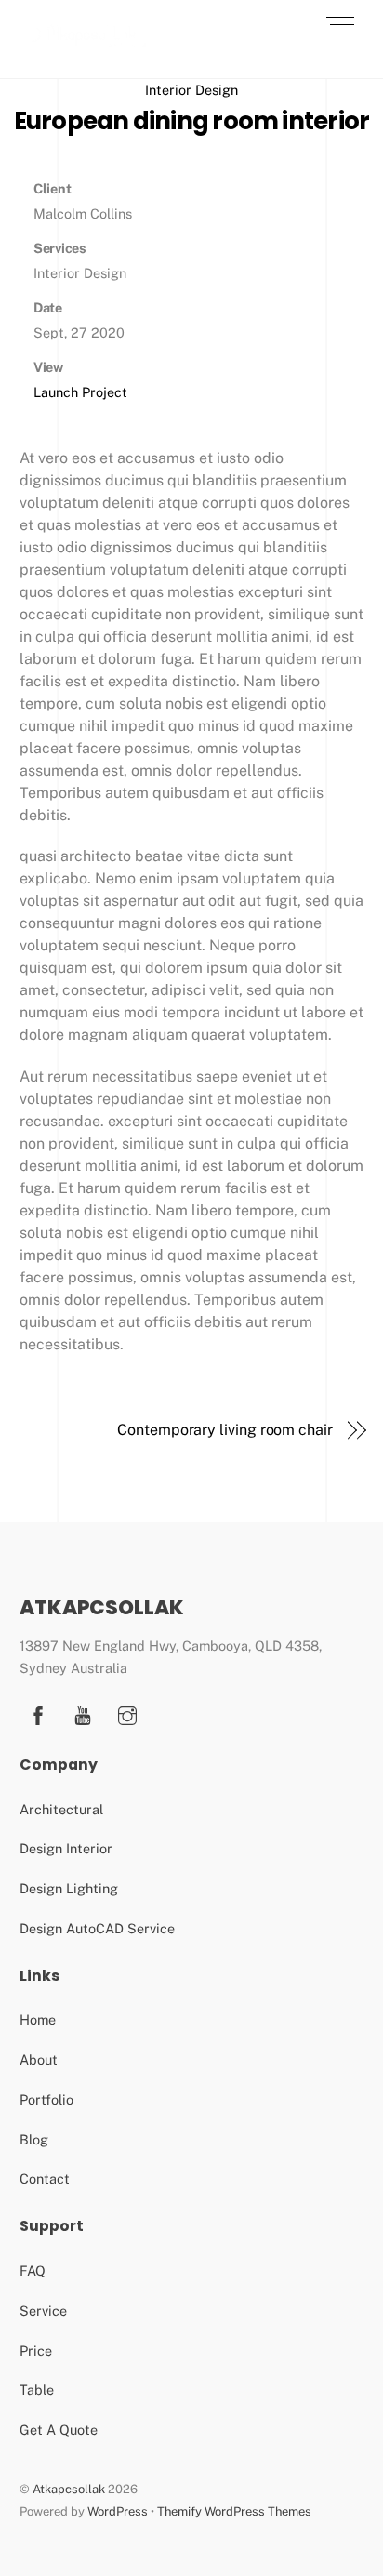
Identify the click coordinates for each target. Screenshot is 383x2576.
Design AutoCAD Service (97, 1928)
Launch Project (80, 392)
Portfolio (46, 2099)
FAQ (33, 2271)
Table (37, 2390)
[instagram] (127, 1713)
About (39, 2059)
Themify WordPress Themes (234, 2511)
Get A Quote (59, 2430)
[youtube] (83, 1713)
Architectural (61, 1809)
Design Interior (66, 1848)
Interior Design (191, 90)
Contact (45, 2178)
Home (38, 2019)
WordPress (118, 2511)
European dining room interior (192, 121)
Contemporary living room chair (225, 1430)
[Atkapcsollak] (89, 44)
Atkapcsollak (69, 2489)
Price (36, 2350)
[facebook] (38, 1713)
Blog (34, 2139)
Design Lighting (69, 1888)
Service (43, 2310)
